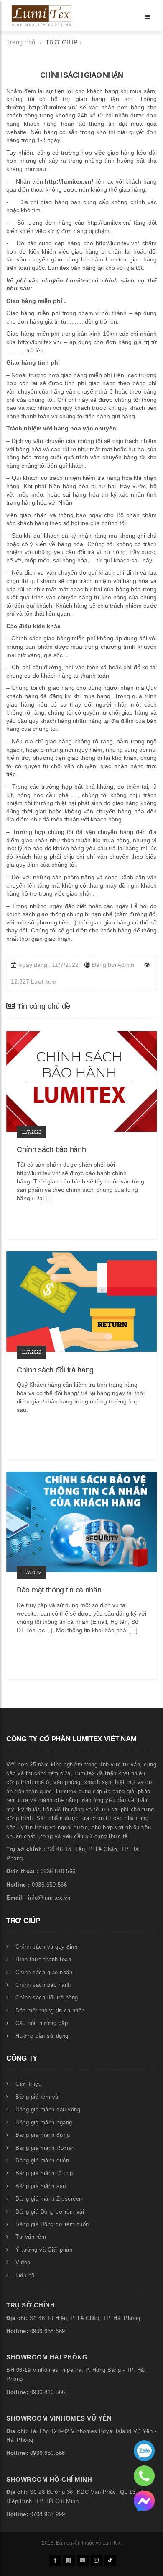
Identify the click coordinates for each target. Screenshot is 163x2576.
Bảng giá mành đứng (43, 2135)
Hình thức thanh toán (43, 1960)
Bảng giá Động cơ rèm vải (50, 2212)
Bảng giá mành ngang (44, 2123)
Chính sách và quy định (46, 1947)
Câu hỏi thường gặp (42, 2023)
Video (23, 2263)
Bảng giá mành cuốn (42, 2161)
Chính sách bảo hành (43, 1985)
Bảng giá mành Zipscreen (49, 2199)
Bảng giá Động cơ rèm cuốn (52, 2224)
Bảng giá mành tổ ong (44, 2173)
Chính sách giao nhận (44, 1973)
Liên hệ (25, 2276)
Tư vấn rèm (31, 2237)
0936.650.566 (48, 2453)
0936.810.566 (48, 2392)
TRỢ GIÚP (63, 42)
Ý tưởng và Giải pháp (44, 2250)
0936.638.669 (48, 2331)
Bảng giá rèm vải (38, 2097)
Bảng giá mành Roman (45, 2148)
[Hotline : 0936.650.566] (144, 2450)
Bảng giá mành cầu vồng (48, 2110)
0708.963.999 (48, 2514)
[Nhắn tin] (144, 2501)
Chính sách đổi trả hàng (47, 1998)
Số (33, 2318)
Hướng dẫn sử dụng (42, 2036)
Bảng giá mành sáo (41, 2186)
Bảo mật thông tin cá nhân (50, 2011)
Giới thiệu (28, 2084)
